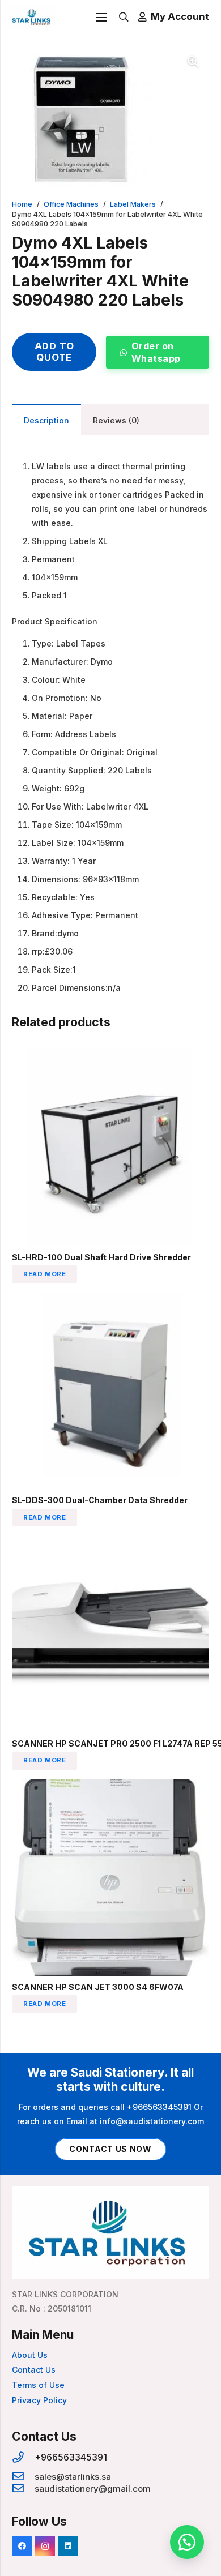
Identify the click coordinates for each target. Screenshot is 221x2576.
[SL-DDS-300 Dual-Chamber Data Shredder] (110, 1300)
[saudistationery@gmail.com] (23, 2489)
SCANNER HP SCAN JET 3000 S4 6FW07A (98, 1987)
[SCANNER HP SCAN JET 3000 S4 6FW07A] (110, 1786)
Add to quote (54, 352)
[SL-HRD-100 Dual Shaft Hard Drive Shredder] (110, 1056)
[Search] (124, 17)
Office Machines (71, 204)
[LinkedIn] (68, 2546)
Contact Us (34, 2370)
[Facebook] (22, 2546)
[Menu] (101, 18)
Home (22, 204)
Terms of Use (38, 2385)
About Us (30, 2355)
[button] (193, 62)
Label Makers (133, 204)
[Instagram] (45, 2546)
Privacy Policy (39, 2400)
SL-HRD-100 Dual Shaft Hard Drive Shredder (101, 1257)
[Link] (32, 17)
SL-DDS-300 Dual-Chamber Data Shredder (100, 1500)
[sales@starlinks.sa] (23, 2477)
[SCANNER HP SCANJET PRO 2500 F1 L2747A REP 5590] (110, 1543)
